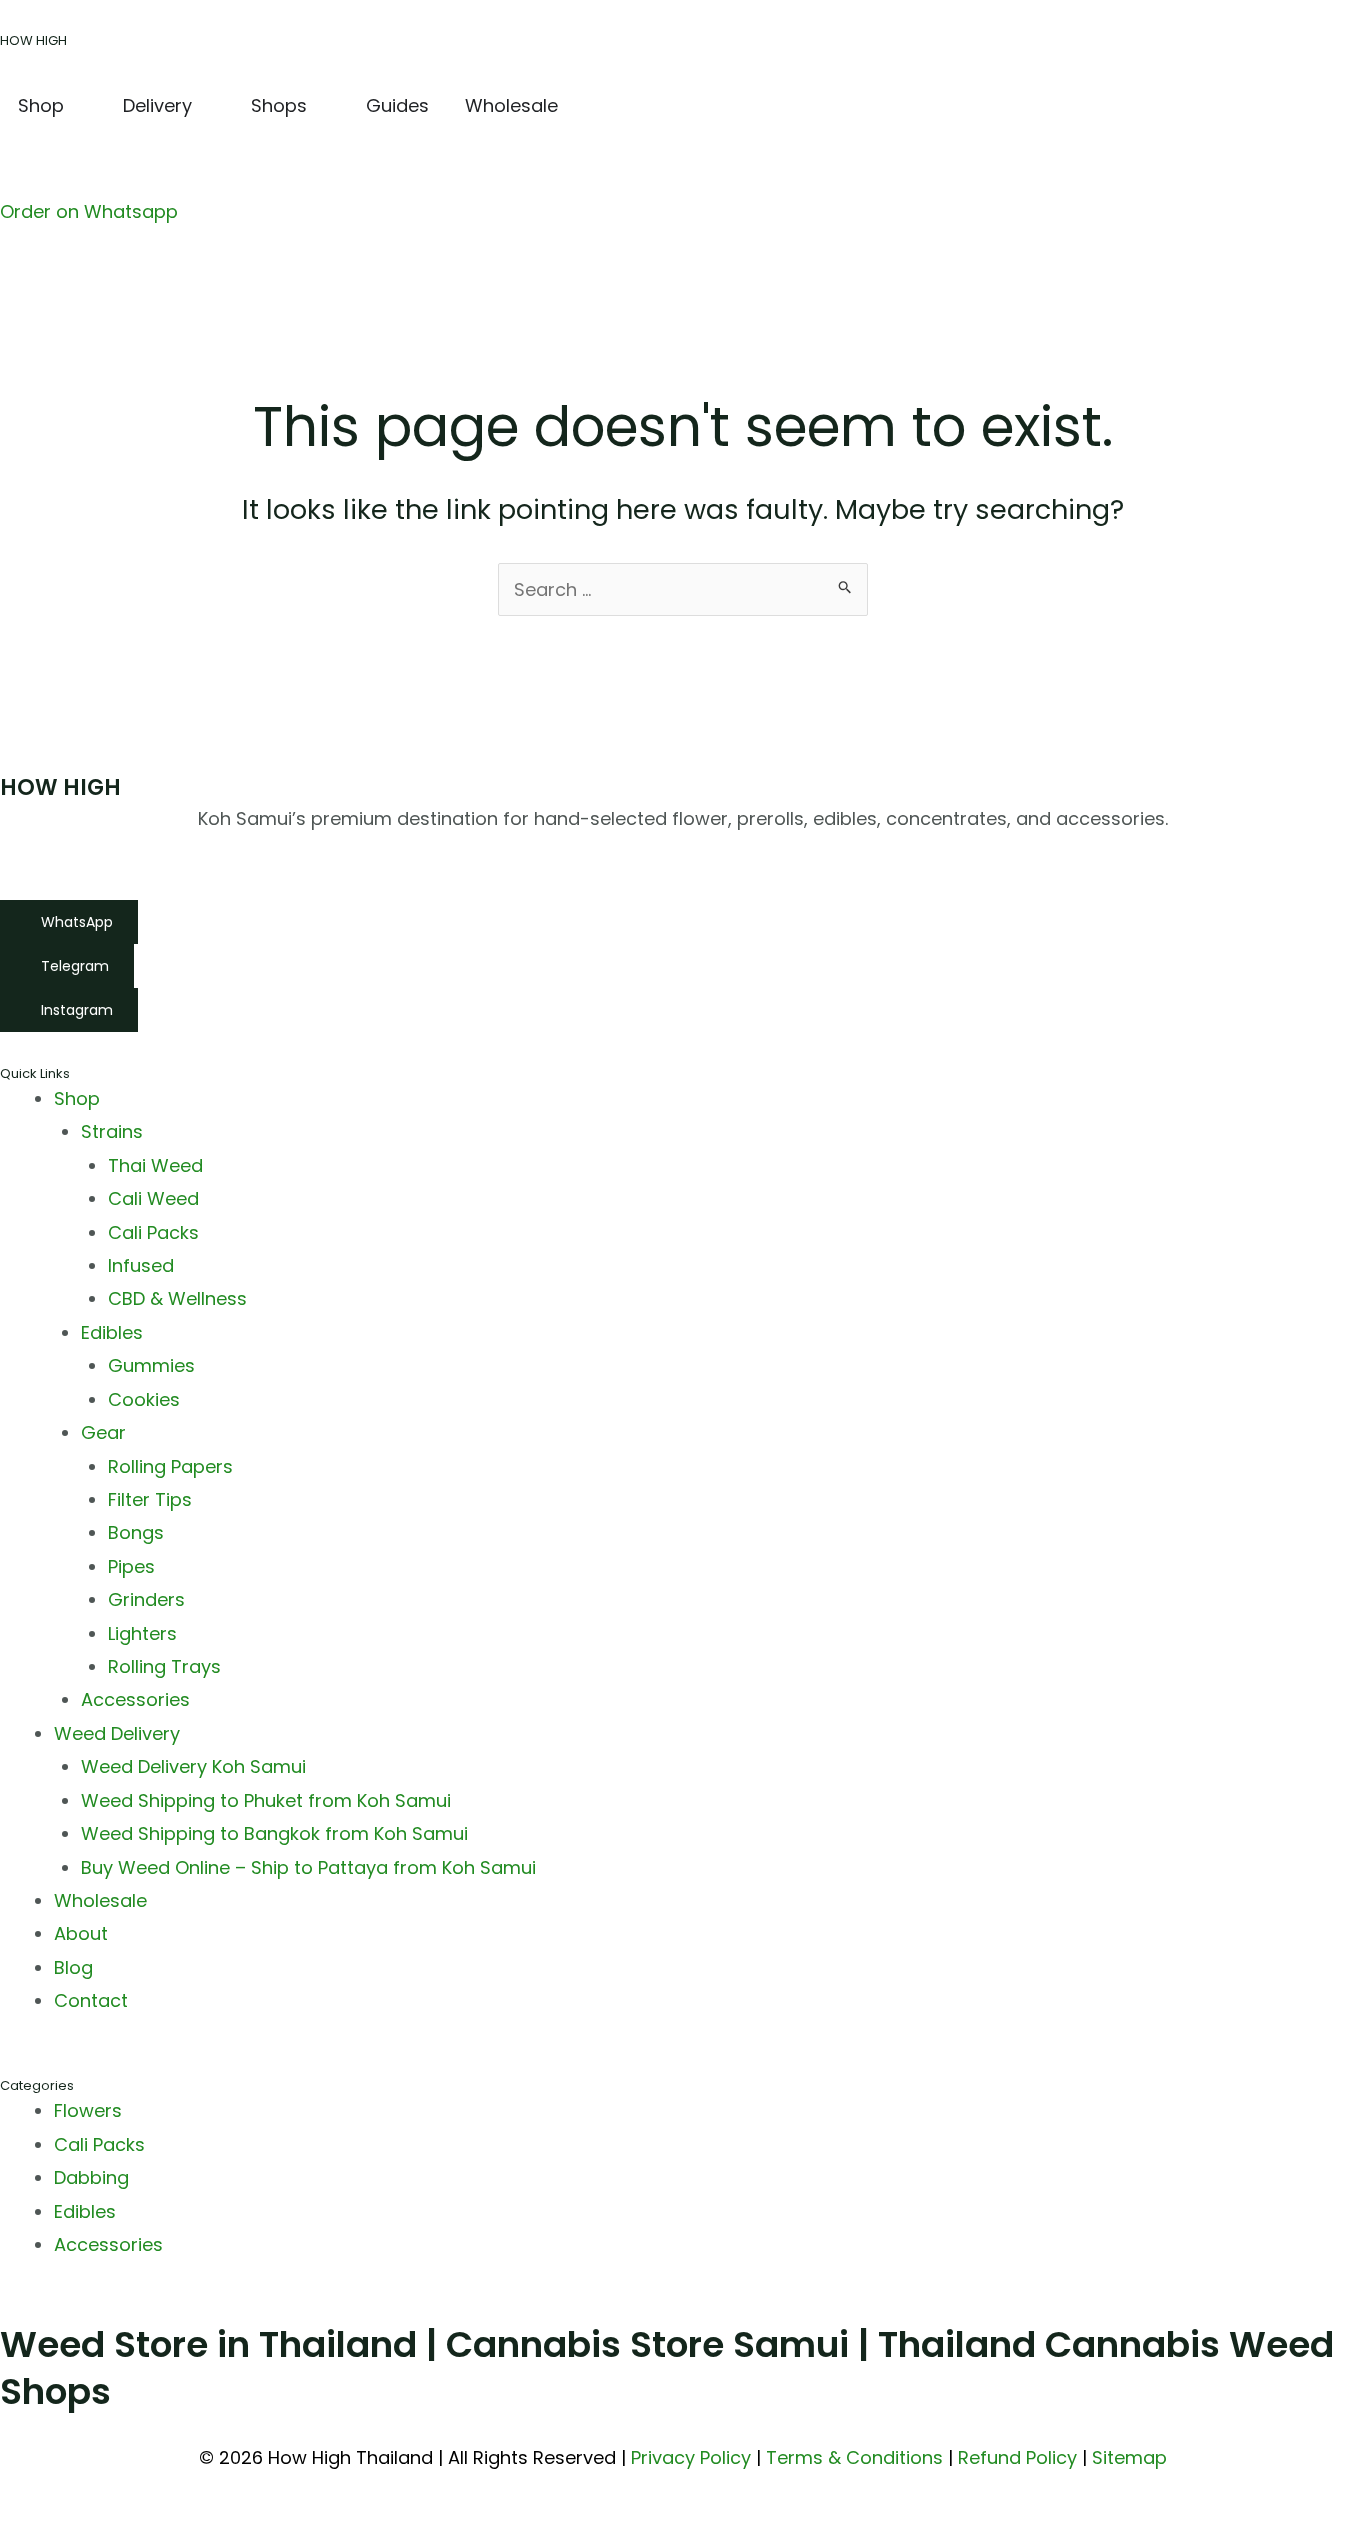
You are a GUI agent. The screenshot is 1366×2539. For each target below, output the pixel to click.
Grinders (146, 1599)
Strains (112, 1131)
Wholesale (100, 1900)
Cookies (144, 1399)
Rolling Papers (170, 1466)
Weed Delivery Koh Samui (193, 1766)
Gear (103, 1432)
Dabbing (91, 2177)
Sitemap (1129, 2457)
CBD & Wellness (177, 1298)
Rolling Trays (164, 1666)
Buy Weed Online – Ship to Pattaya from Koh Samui (308, 1867)
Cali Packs (153, 1232)
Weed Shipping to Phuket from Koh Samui (266, 1800)
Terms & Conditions (854, 2457)
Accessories (135, 1699)
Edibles (112, 1332)
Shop (77, 1098)
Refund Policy (1017, 2457)
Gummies (151, 1365)
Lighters (142, 1633)
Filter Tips (150, 1499)
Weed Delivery (117, 1733)
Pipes (131, 1566)
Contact (91, 2000)
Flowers (88, 2110)
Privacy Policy (691, 2457)
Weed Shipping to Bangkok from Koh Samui (274, 1833)
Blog (73, 1967)
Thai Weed (155, 1165)
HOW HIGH (33, 40)
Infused (141, 1265)
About (81, 1933)
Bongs (136, 1532)
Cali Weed (153, 1198)
